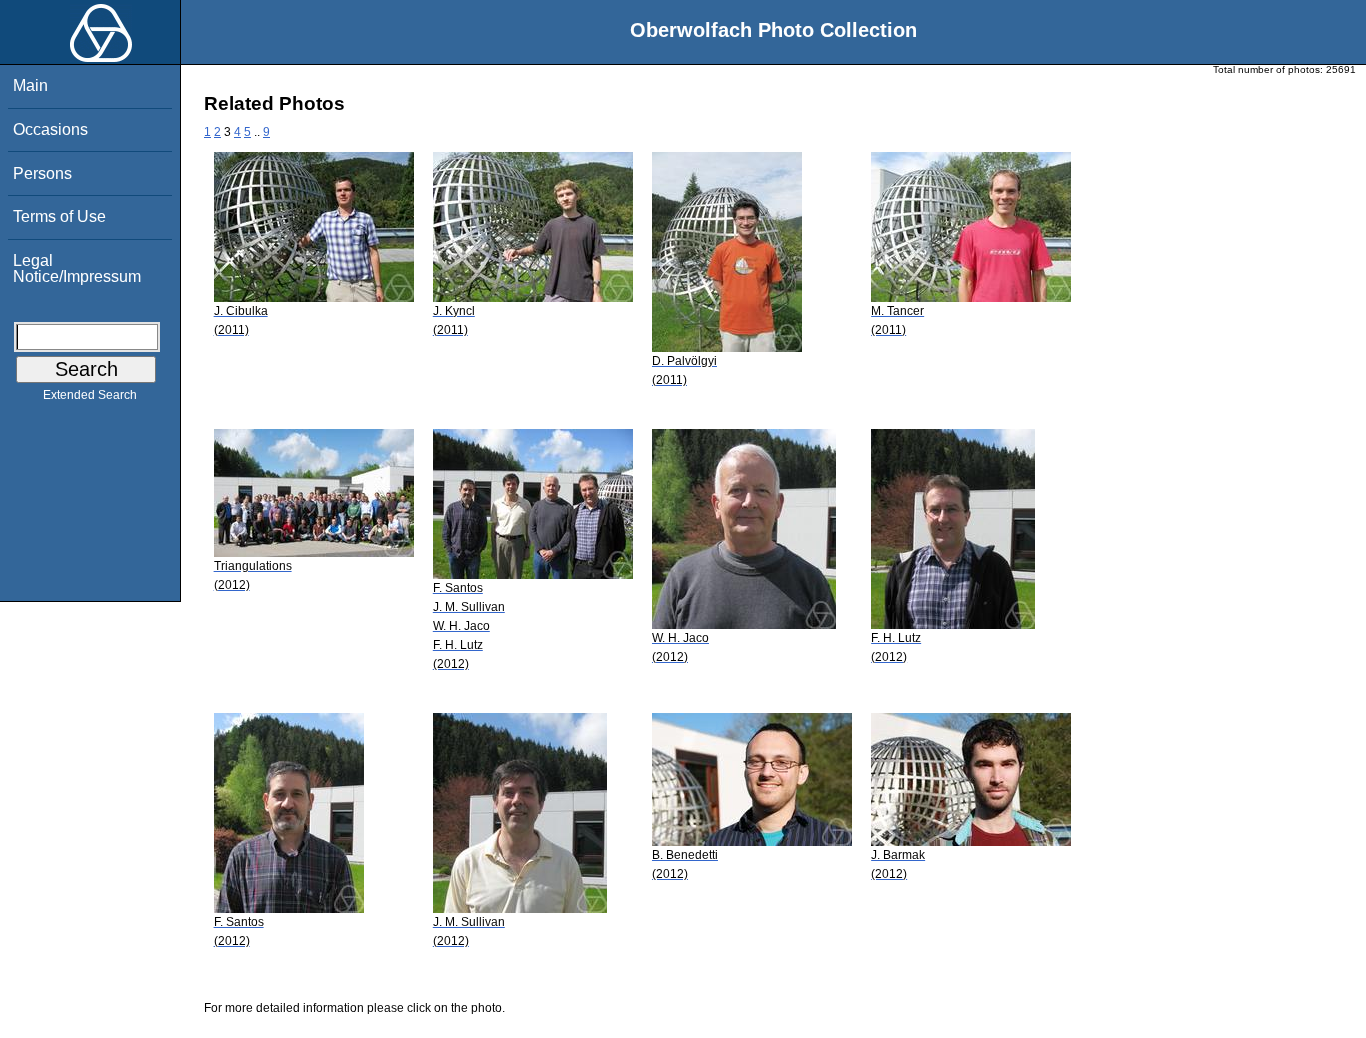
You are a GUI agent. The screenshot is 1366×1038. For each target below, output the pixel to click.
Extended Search (90, 395)
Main (30, 85)
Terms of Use (59, 216)
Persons (42, 173)
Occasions (50, 129)
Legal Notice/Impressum (77, 268)
